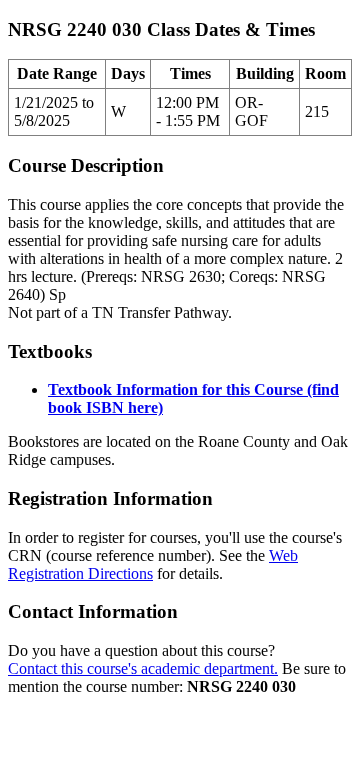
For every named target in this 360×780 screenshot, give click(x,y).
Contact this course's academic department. (143, 668)
